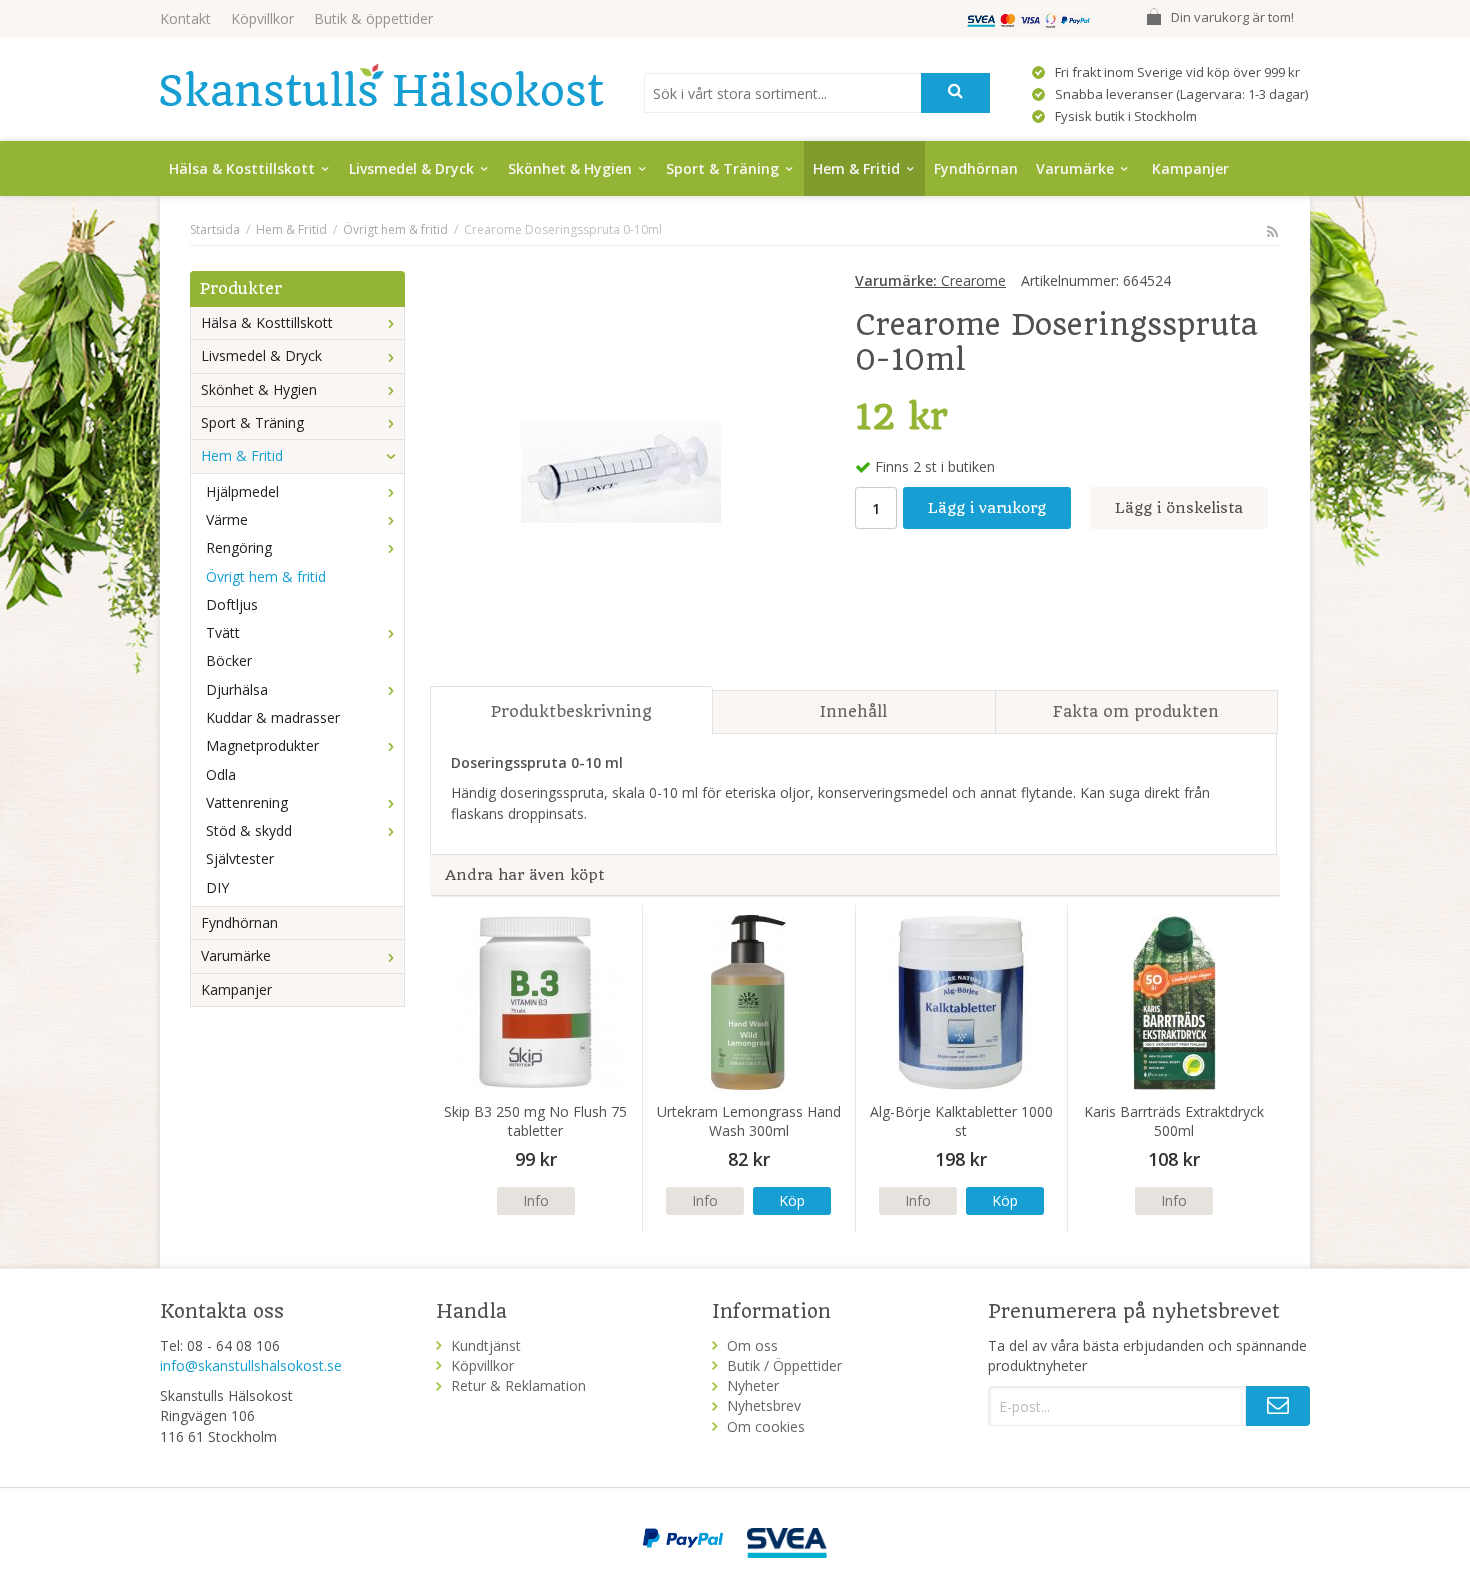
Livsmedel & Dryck (411, 168)
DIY (217, 887)
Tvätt (223, 632)
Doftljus (232, 604)
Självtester (240, 858)
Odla (221, 774)
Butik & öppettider (373, 18)
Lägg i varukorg (987, 508)
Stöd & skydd (249, 830)
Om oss (752, 1345)
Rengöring (239, 547)
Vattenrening (247, 802)
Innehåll (853, 711)
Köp (792, 1200)
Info (536, 1200)
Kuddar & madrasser (273, 717)
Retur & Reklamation (518, 1385)
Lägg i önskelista (1179, 508)
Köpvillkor (262, 18)
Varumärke (1075, 168)
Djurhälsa (237, 689)
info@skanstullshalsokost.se (251, 1365)
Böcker (229, 660)
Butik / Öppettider (784, 1365)
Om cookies (766, 1426)
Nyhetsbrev (764, 1405)
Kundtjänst (486, 1345)
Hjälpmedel (242, 491)
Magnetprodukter (262, 745)
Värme (227, 519)
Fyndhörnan (976, 168)
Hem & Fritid (856, 168)
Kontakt (185, 18)
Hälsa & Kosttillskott (242, 168)
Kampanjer (1190, 168)
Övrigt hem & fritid (266, 576)
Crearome (930, 280)
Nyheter (753, 1385)
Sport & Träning (722, 168)
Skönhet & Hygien (570, 168)
